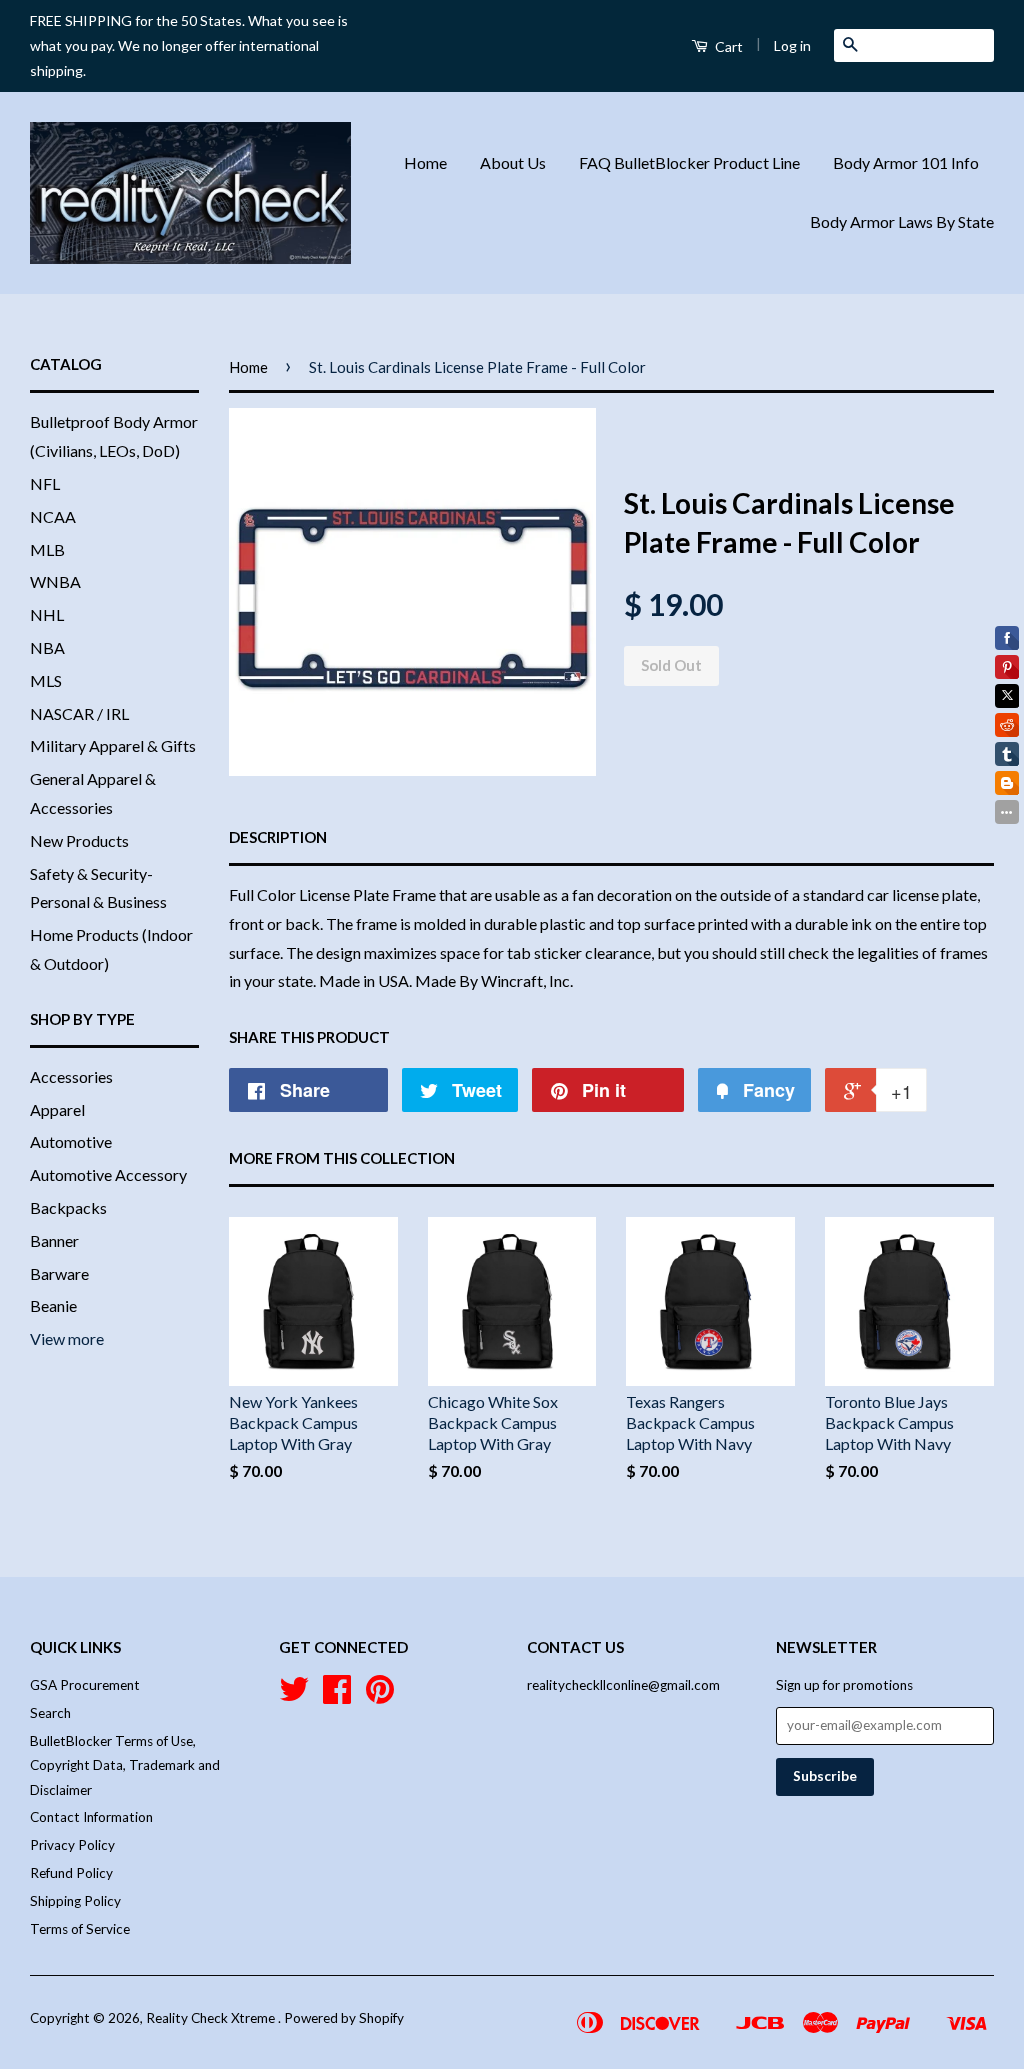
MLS (46, 680)
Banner (54, 1240)
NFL (45, 483)
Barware (59, 1273)
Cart (727, 46)
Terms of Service (80, 1929)
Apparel (57, 1109)
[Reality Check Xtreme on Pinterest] (380, 1696)
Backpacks (68, 1207)
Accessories (71, 1076)
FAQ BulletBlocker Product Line (689, 162)
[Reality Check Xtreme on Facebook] (337, 1696)
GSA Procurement (85, 1685)
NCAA (53, 516)
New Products (79, 840)
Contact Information (91, 1817)
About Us (513, 162)
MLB (47, 549)
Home (425, 162)
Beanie (53, 1305)
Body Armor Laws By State (902, 221)
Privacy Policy (72, 1845)
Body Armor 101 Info (906, 162)
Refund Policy (71, 1873)
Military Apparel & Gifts (113, 745)
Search (50, 1713)
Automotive (71, 1141)
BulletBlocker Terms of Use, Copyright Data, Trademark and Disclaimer (125, 1765)
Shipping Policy (75, 1901)
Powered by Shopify (344, 2018)
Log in (792, 45)
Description (278, 837)
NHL (47, 614)
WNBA (55, 581)
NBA (47, 647)
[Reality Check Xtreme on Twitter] (294, 1696)
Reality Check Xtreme (212, 2018)
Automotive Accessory (108, 1174)
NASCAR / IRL (79, 713)
